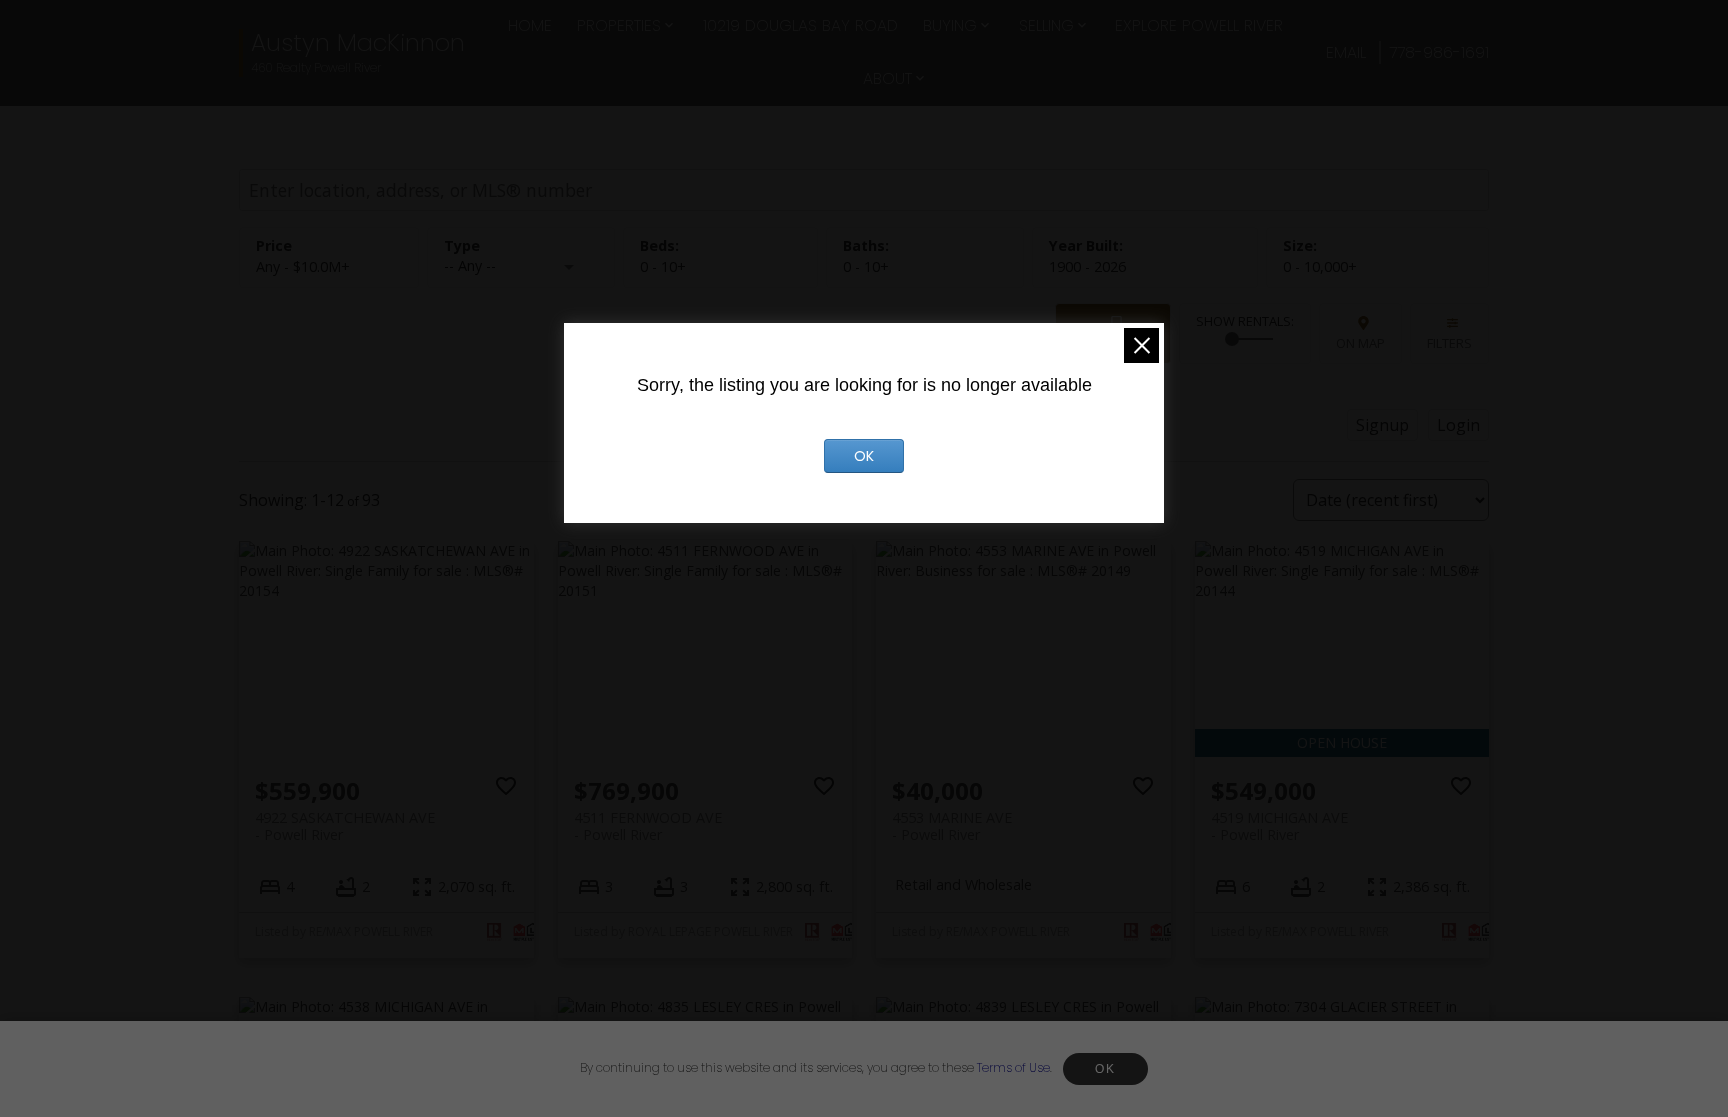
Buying (950, 25)
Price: (303, 266)
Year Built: (1087, 266)
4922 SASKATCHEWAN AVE (345, 826)
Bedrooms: (663, 266)
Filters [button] (1449, 343)
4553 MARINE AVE (952, 826)
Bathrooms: (866, 266)
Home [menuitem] (530, 25)
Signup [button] (1382, 425)
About (887, 78)
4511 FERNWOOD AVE (648, 826)
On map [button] (1360, 343)
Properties (619, 25)
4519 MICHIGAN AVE (1279, 826)
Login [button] (1458, 425)
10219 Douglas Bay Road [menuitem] (800, 25)
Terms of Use (1013, 1067)
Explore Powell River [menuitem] (1199, 25)
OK (1105, 1069)
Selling (1046, 25)
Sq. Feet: (1320, 266)
